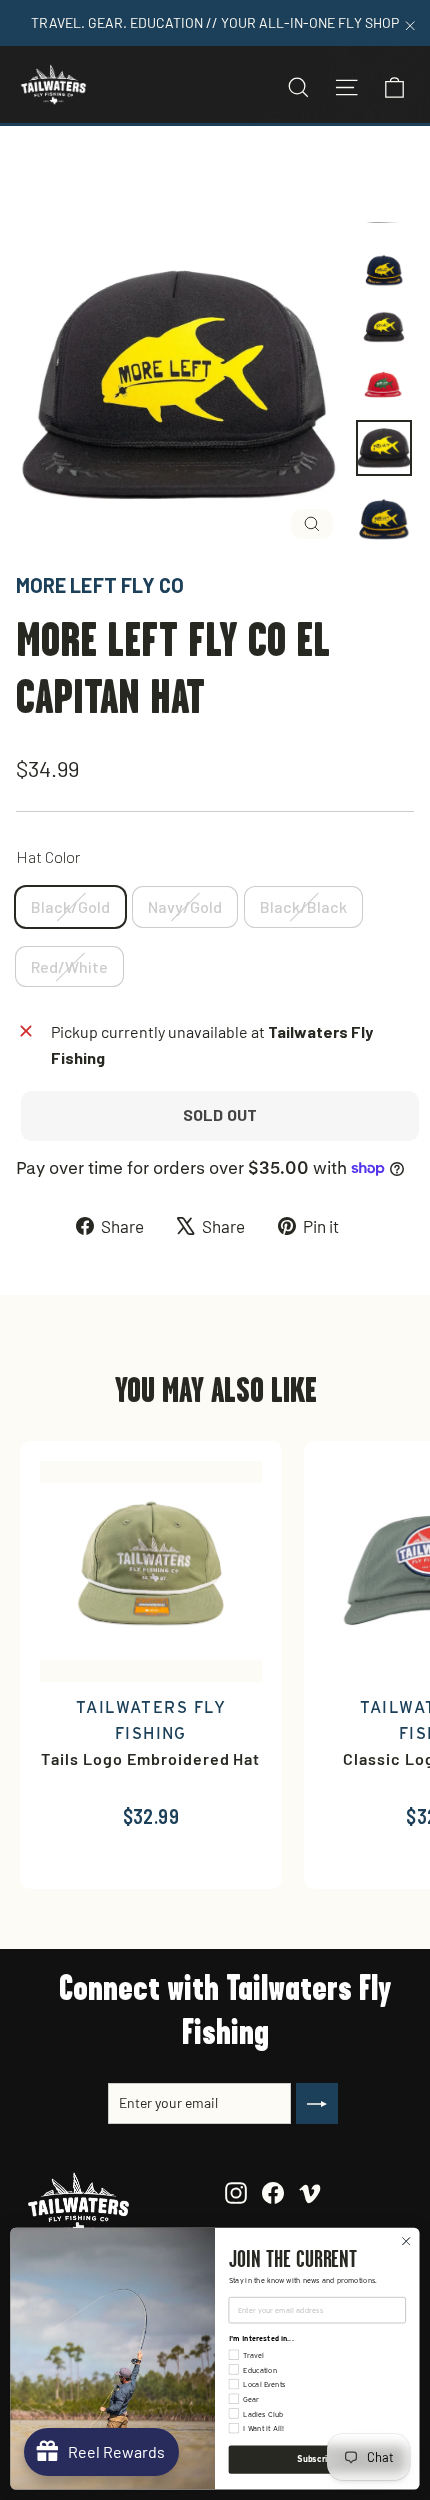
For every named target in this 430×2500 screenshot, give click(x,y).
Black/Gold (70, 906)
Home (37, 173)
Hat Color (48, 856)
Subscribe (317, 2459)
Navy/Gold (185, 906)
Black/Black (303, 906)
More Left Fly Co (100, 585)
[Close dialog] (406, 2241)
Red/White (69, 966)
